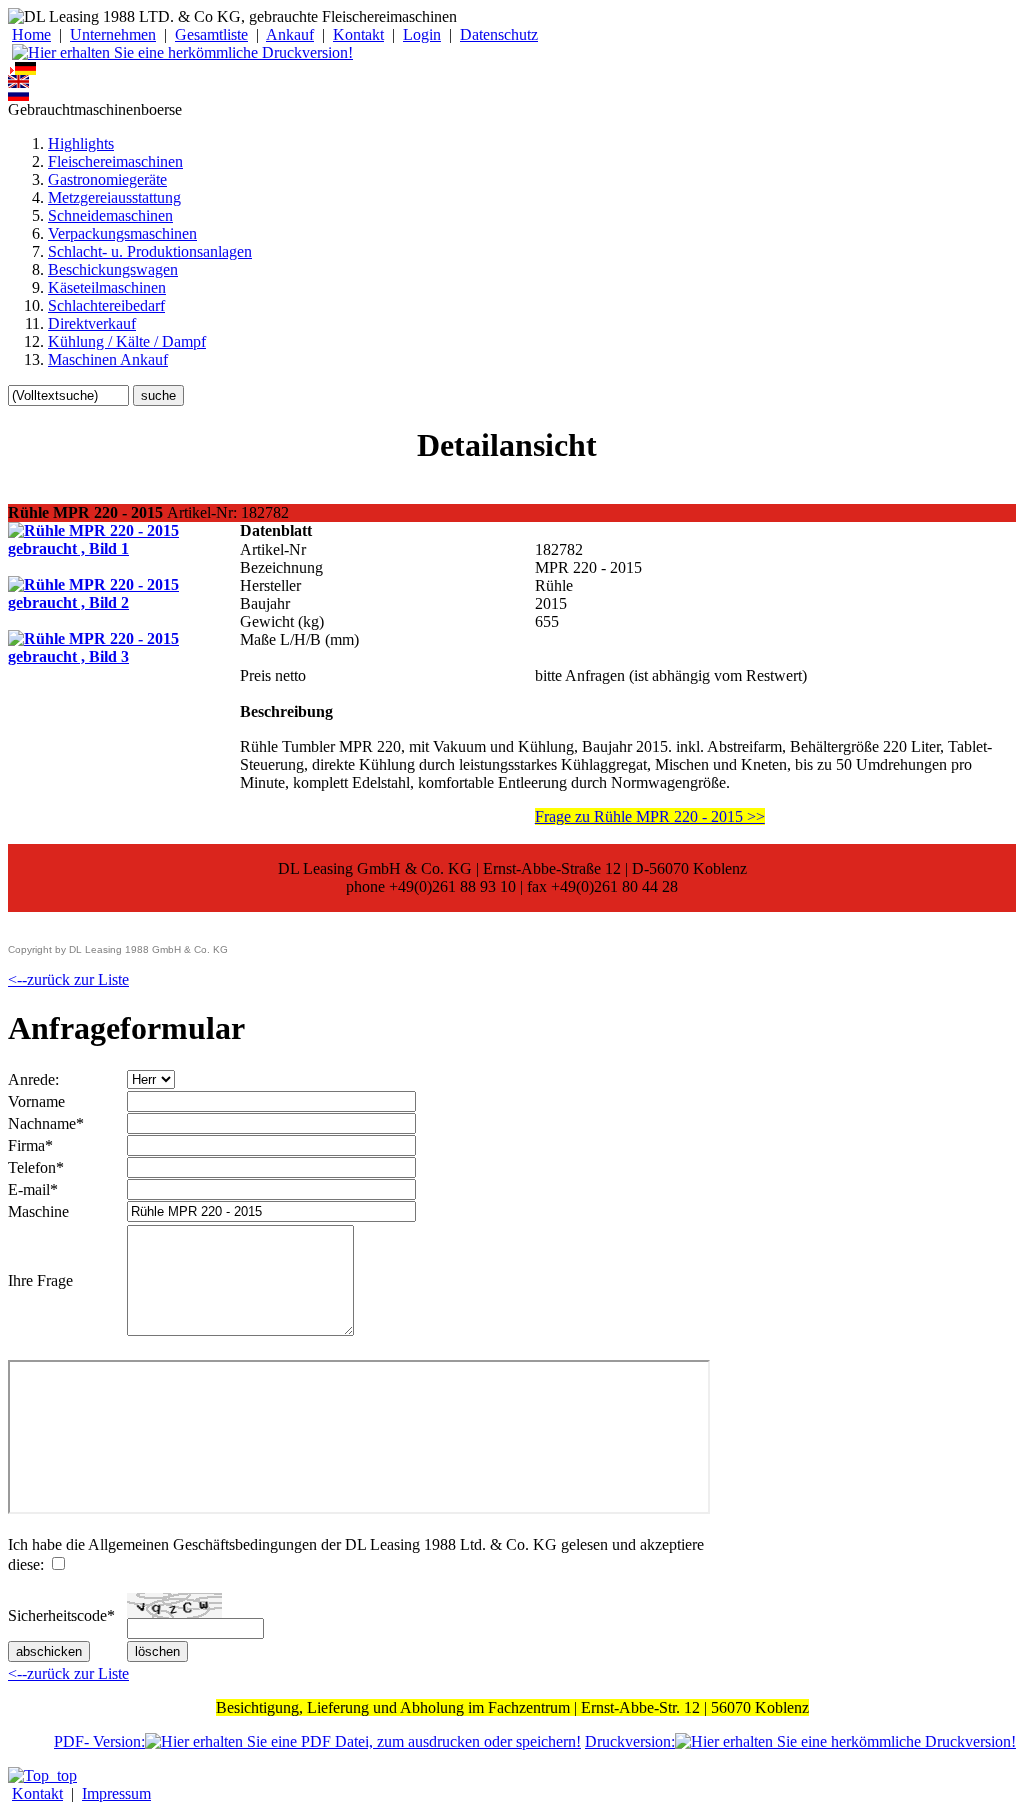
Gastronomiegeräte (107, 179)
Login (422, 34)
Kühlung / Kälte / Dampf (127, 341)
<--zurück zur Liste (68, 979)
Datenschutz (499, 34)
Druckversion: (630, 1741)
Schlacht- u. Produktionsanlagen (150, 251)
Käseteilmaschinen (107, 287)
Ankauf (290, 34)
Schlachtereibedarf (106, 305)
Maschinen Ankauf (108, 359)
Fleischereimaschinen (115, 161)
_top (63, 1775)
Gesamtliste (211, 34)
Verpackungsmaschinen (122, 233)
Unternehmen (113, 34)
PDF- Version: (99, 1741)
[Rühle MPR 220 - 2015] (124, 548)
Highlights (81, 143)
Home (31, 34)
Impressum (116, 1793)
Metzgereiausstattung (114, 197)
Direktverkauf (92, 323)
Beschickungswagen (113, 269)
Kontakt (358, 34)
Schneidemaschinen (110, 215)
